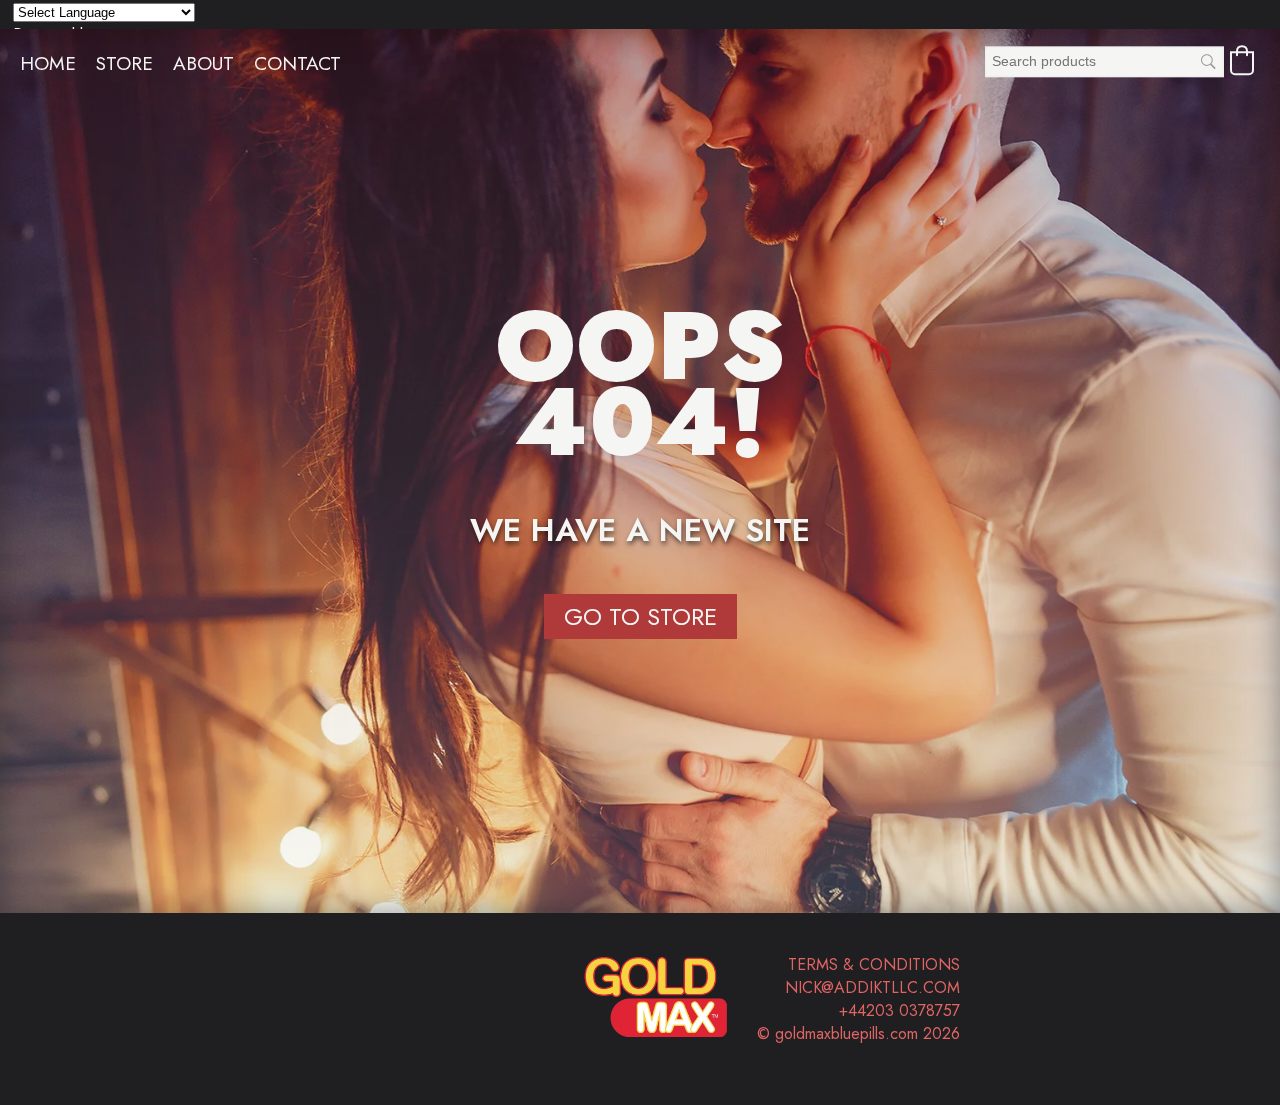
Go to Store (640, 616)
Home (48, 63)
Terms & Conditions (874, 964)
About (203, 63)
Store (124, 63)
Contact (297, 63)
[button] (1242, 60)
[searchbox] (1104, 61)
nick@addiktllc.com (872, 987)
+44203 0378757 (899, 1010)
